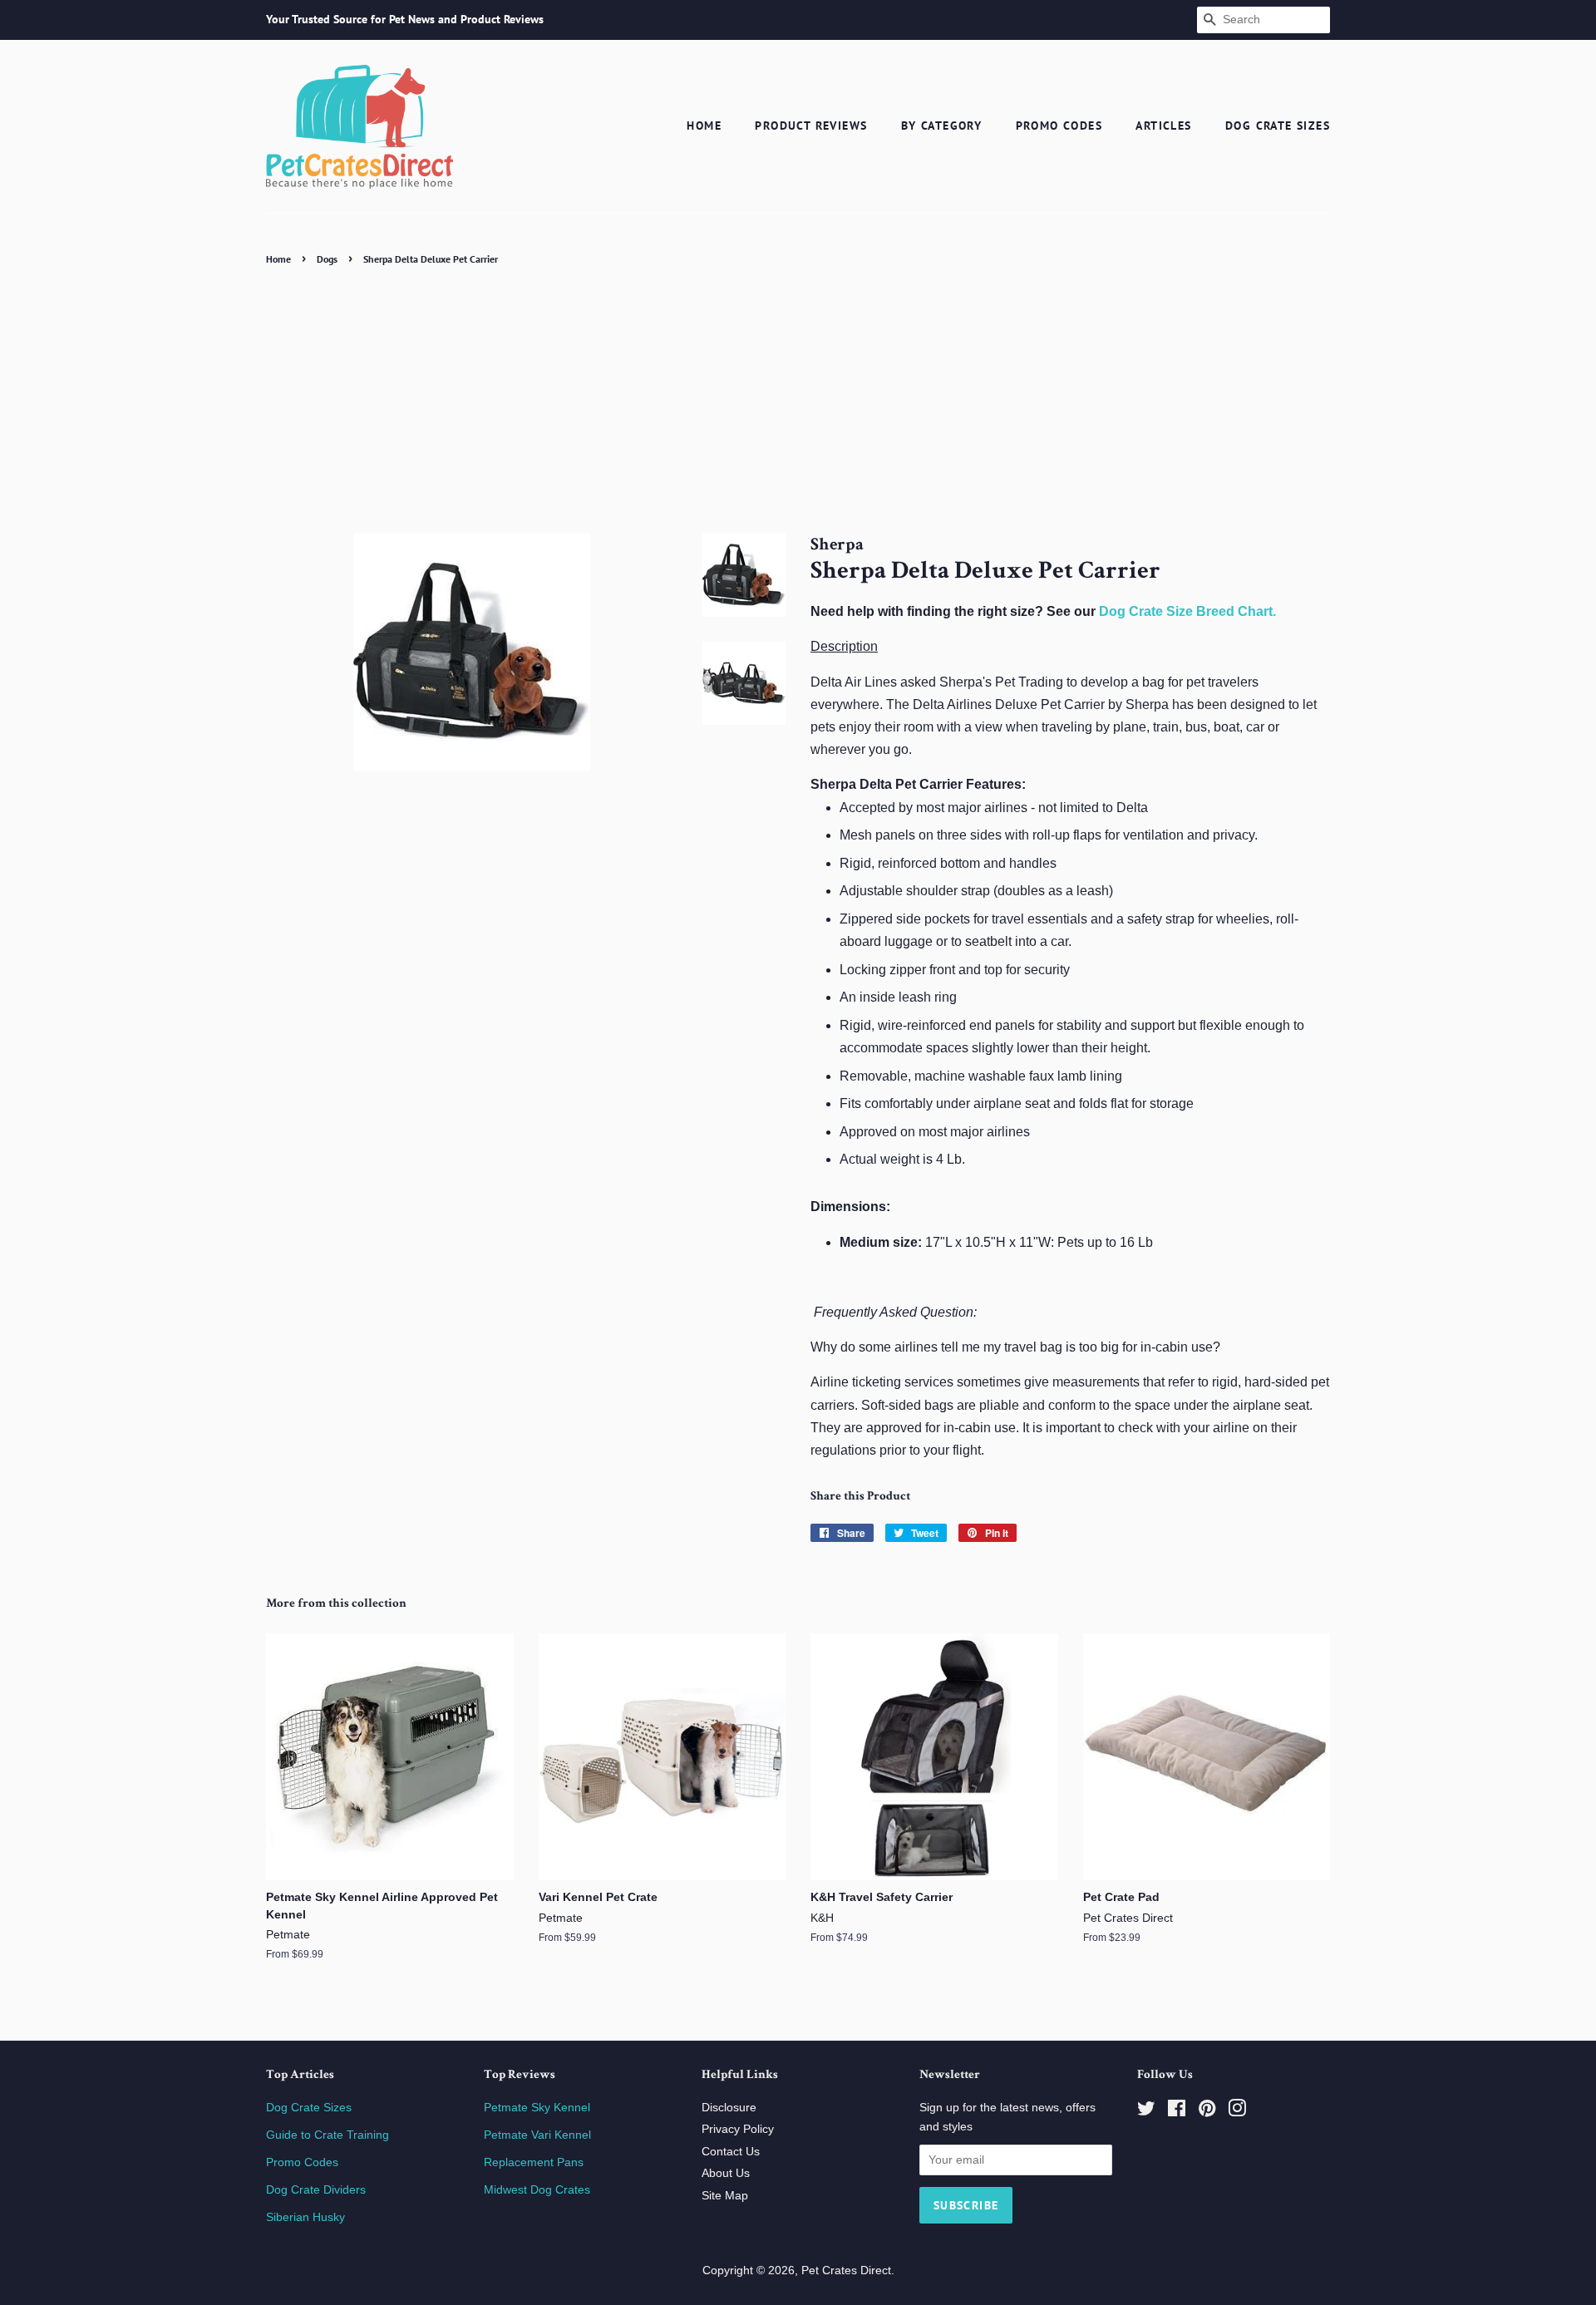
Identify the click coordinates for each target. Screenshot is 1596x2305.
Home (704, 126)
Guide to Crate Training (328, 2135)
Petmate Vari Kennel (537, 2135)
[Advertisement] (798, 395)
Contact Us (731, 2152)
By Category (941, 126)
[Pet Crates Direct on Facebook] (1177, 2112)
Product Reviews (811, 126)
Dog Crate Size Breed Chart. (1187, 611)
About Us (726, 2173)
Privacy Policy (738, 2129)
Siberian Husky (305, 2217)
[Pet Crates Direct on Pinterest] (1207, 2112)
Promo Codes (1059, 126)
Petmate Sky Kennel (537, 2108)
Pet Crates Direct (846, 2271)
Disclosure (729, 2108)
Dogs (327, 259)
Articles (1163, 126)
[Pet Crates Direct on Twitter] (1146, 2112)
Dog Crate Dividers (316, 2190)
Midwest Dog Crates (537, 2190)
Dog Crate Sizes (1278, 126)
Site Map (725, 2196)
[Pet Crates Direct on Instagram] (1237, 2112)
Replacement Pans (534, 2162)
